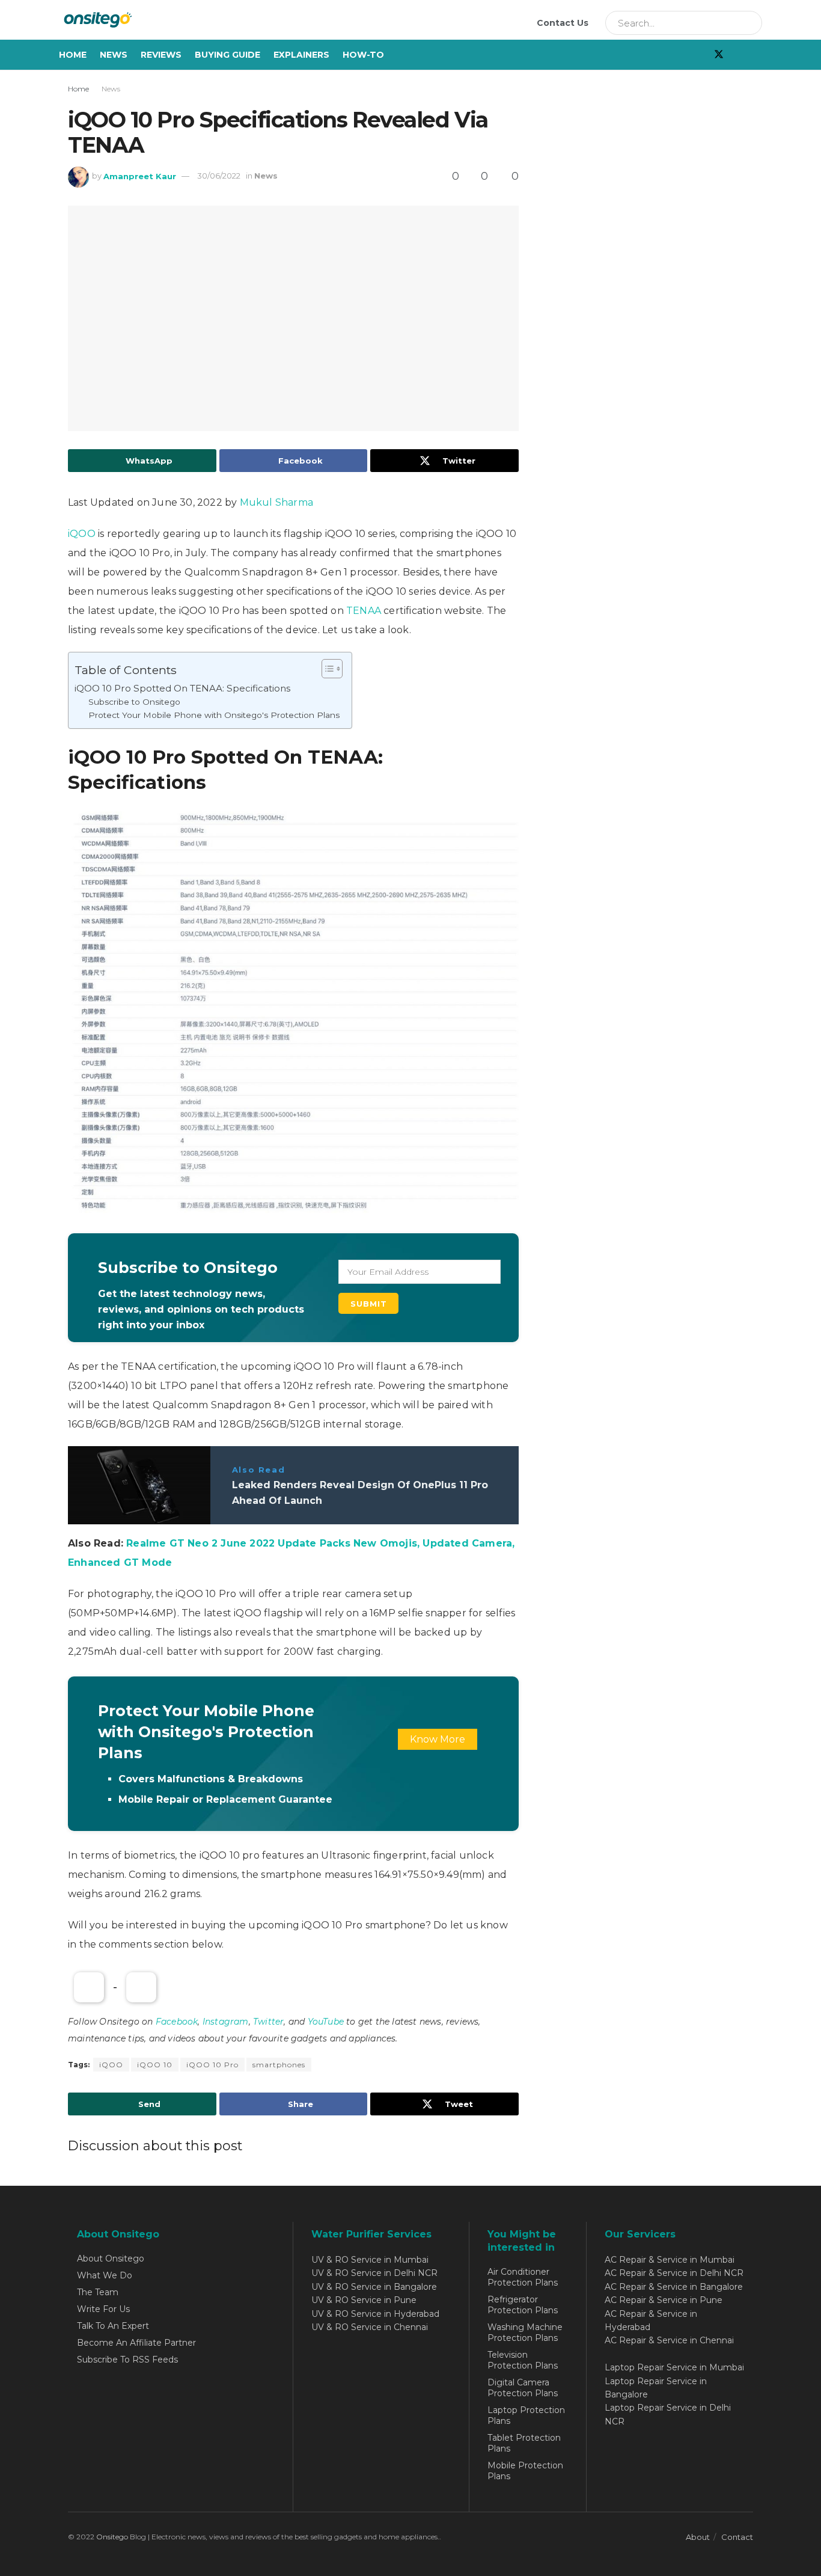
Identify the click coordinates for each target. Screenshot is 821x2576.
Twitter (268, 2022)
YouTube (326, 2022)
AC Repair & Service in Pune (664, 2300)
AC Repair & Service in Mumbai (670, 2260)
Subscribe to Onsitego (134, 702)
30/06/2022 (219, 176)
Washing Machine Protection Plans (525, 2332)
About (698, 2537)
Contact (737, 2537)
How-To (363, 55)
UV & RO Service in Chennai (370, 2327)
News (114, 55)
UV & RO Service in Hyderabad (375, 2314)
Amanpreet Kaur (140, 176)
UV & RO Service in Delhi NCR (374, 2273)
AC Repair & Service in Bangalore (674, 2287)
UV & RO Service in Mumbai (370, 2260)
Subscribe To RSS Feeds (127, 2360)
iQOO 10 (155, 2065)
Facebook (177, 2022)
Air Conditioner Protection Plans (523, 2277)
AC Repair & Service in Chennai (669, 2340)
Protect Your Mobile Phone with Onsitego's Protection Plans (214, 715)
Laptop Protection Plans (526, 2415)
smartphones (279, 2065)
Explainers (301, 55)
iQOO (82, 534)
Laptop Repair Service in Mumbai (674, 2367)
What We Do (105, 2275)
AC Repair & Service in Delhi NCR (674, 2273)
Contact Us (563, 23)
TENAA (364, 611)
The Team (98, 2292)
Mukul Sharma (276, 502)
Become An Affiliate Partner (136, 2343)
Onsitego (112, 2537)
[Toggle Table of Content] (326, 669)
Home (73, 55)
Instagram (226, 2022)
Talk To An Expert (113, 2326)
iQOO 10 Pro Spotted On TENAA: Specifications (182, 688)
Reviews (161, 55)
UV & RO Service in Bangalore (374, 2287)
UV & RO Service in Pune (364, 2300)
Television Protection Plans (523, 2360)
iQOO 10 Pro (212, 2065)
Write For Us (103, 2309)
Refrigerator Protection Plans (523, 2305)
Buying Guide (227, 55)
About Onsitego (111, 2259)
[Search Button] (749, 23)
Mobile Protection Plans (525, 2471)
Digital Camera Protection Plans (523, 2388)
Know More (438, 1739)
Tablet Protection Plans (524, 2443)
